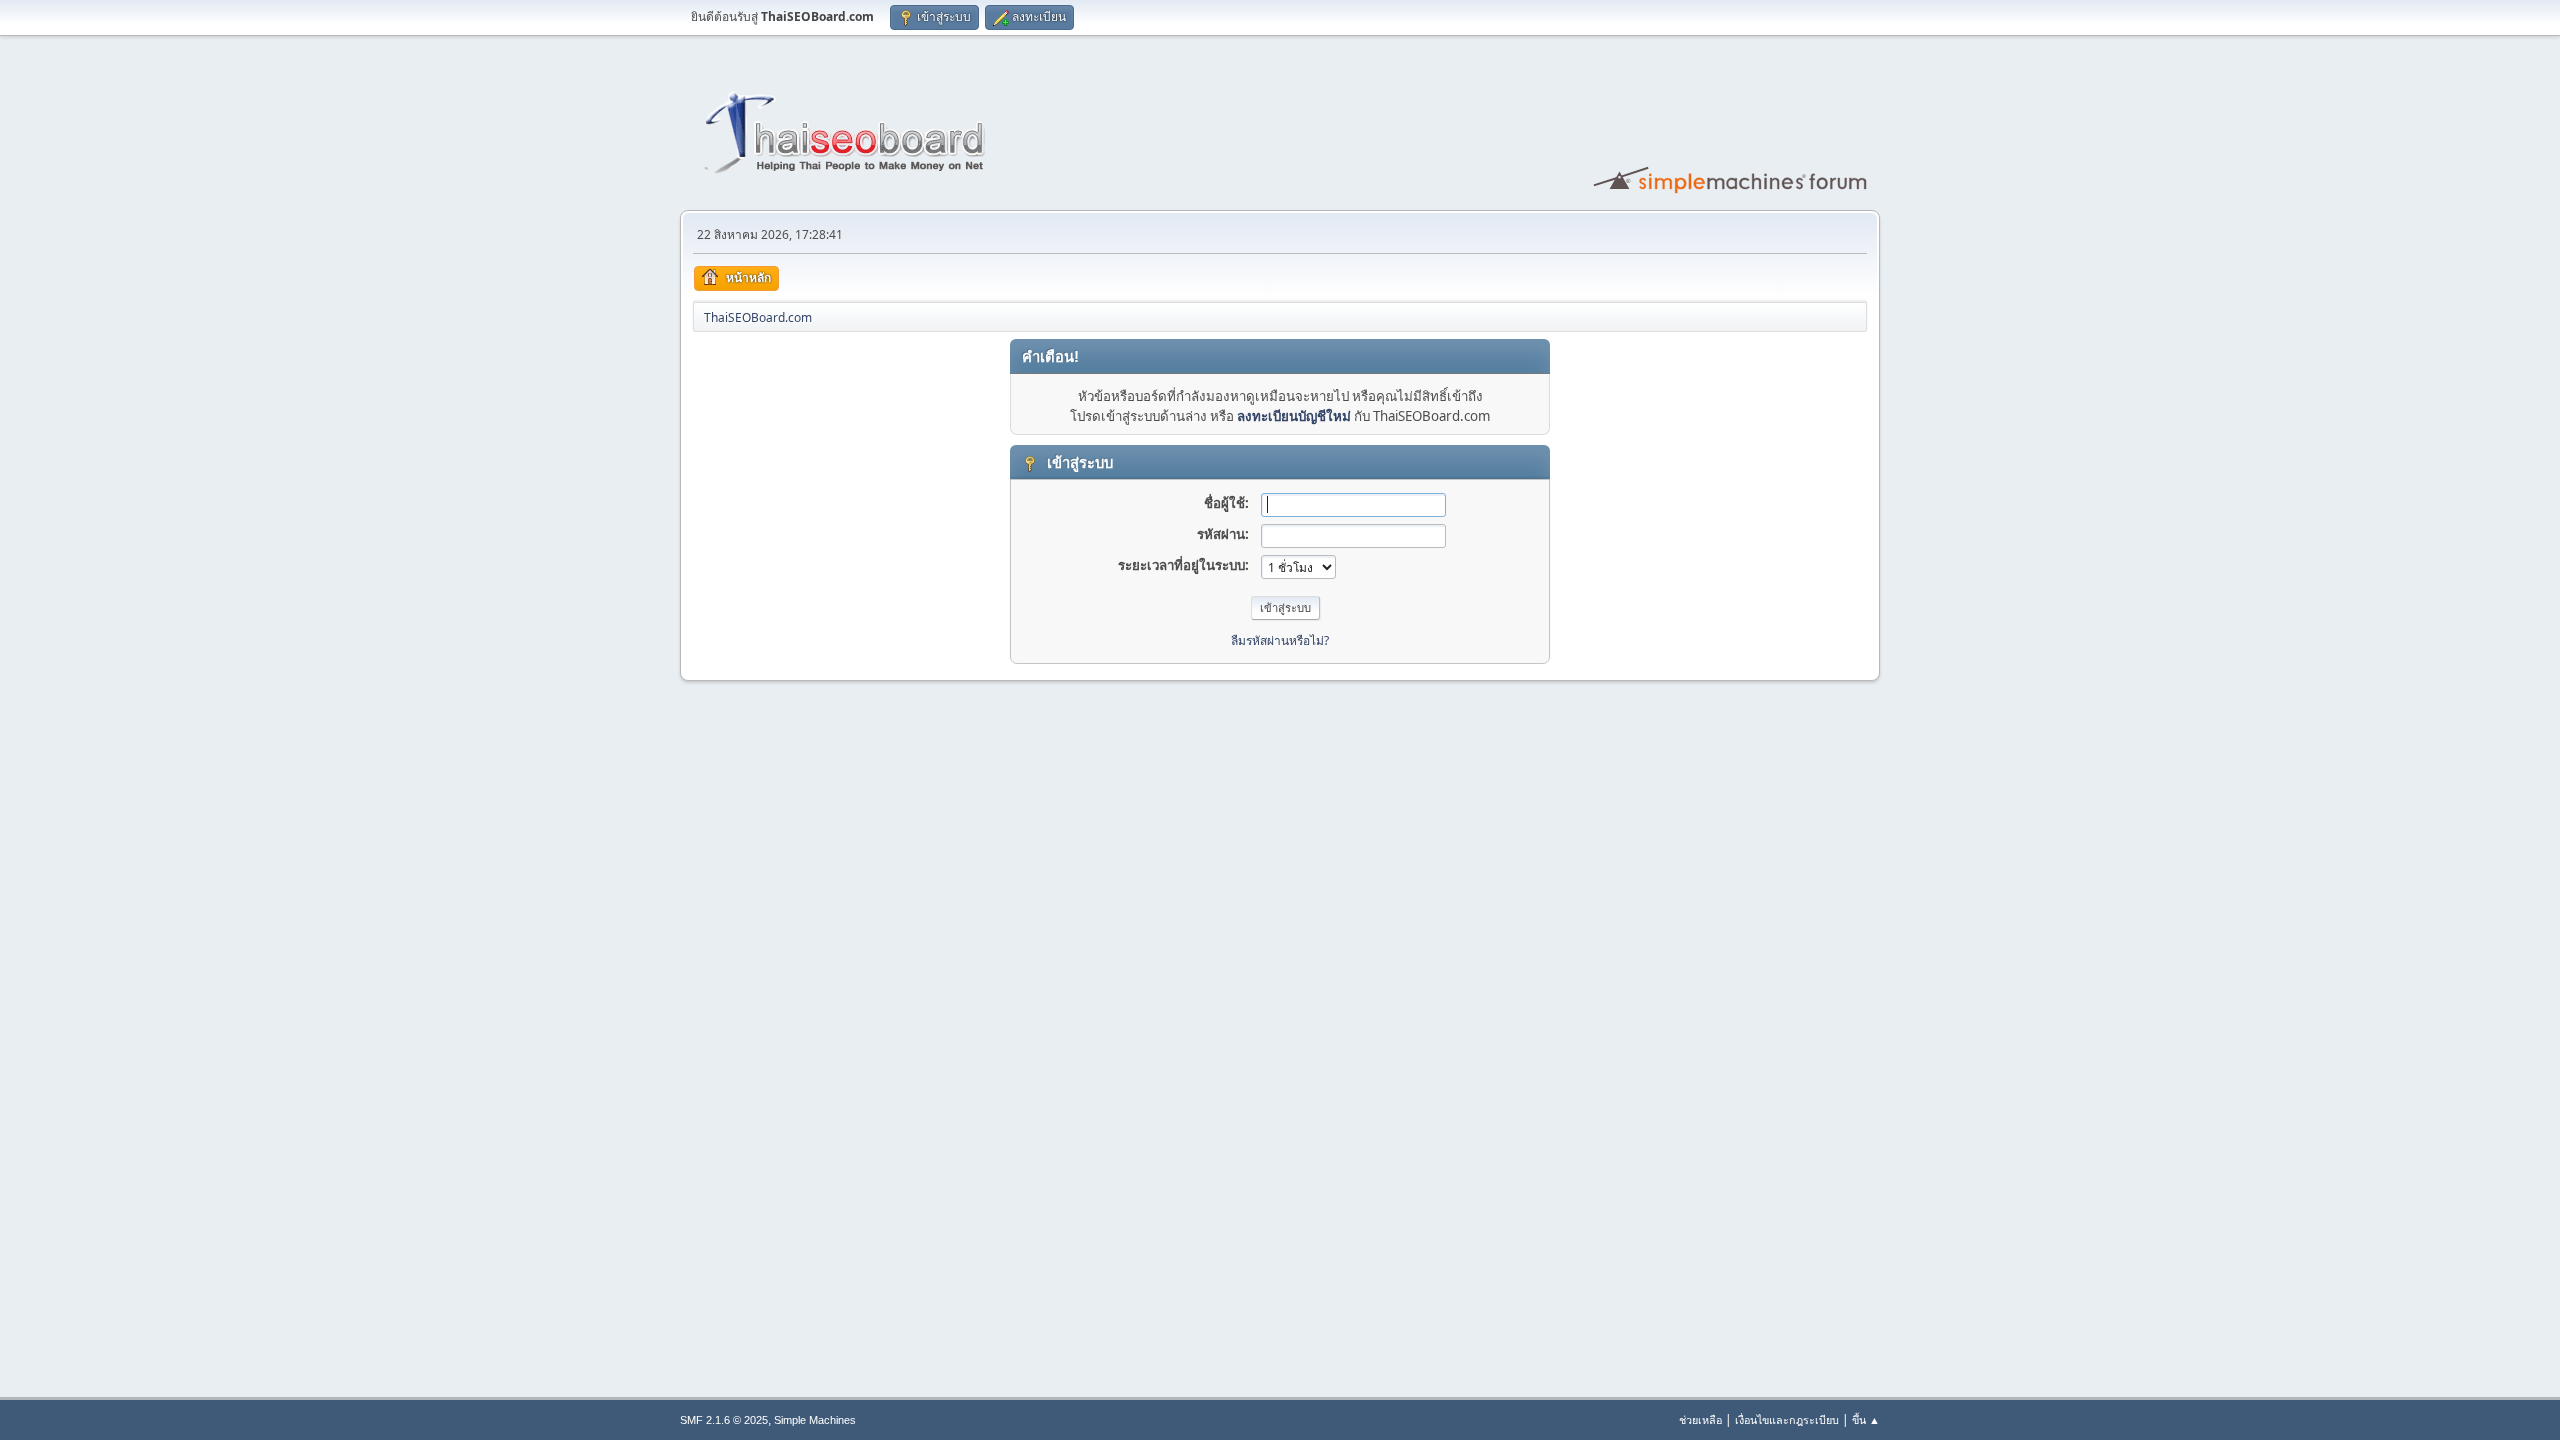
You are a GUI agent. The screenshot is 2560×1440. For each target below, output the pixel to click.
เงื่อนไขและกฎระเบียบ (1787, 1419)
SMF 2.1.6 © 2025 (724, 1420)
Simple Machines (815, 1420)
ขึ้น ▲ (1866, 1419)
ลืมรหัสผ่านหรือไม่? (1280, 640)
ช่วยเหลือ (1700, 1419)
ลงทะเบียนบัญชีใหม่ (1294, 416)
